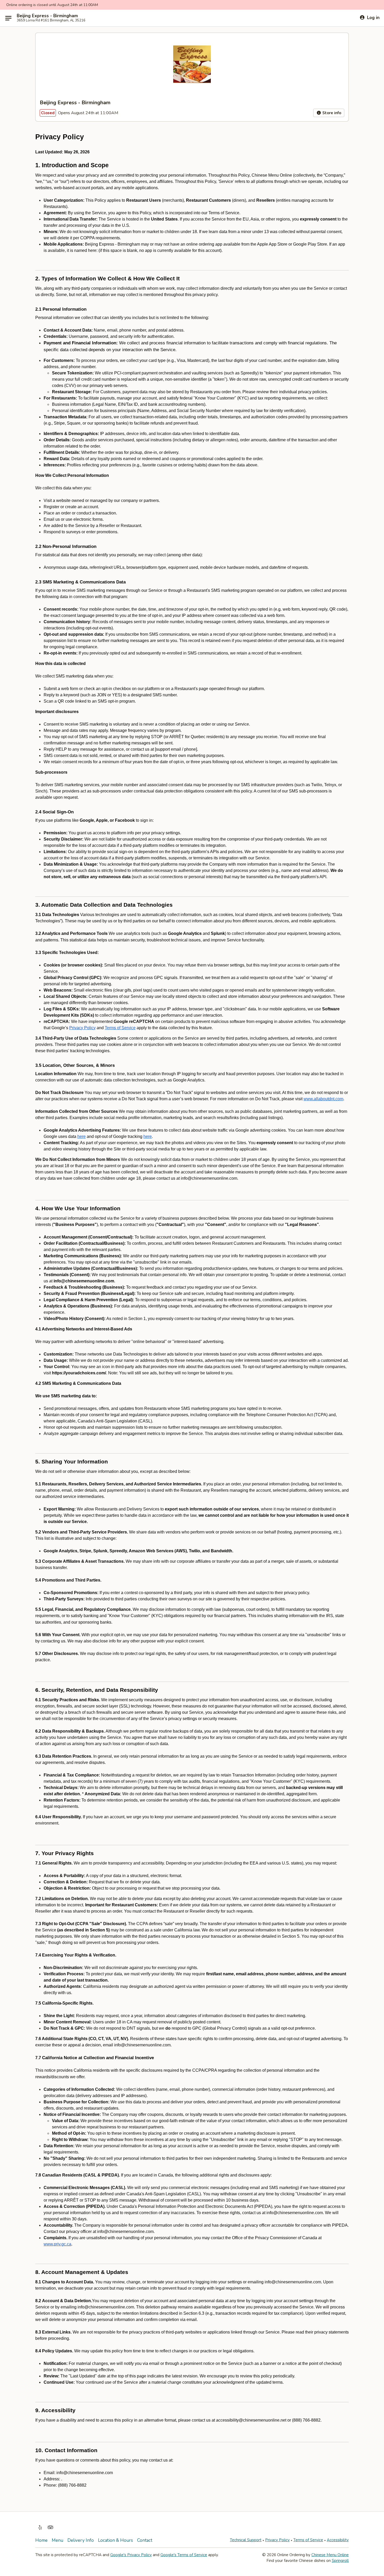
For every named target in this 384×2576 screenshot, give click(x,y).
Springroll (340, 2561)
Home (41, 2540)
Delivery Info (81, 2540)
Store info (331, 113)
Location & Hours (115, 2540)
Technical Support (246, 2540)
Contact (145, 2540)
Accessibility (338, 2540)
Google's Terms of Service (184, 2555)
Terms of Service (308, 2540)
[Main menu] (8, 18)
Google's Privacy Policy (131, 2555)
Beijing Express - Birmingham (47, 16)
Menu (57, 2540)
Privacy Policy (277, 2540)
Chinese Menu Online (330, 2555)
